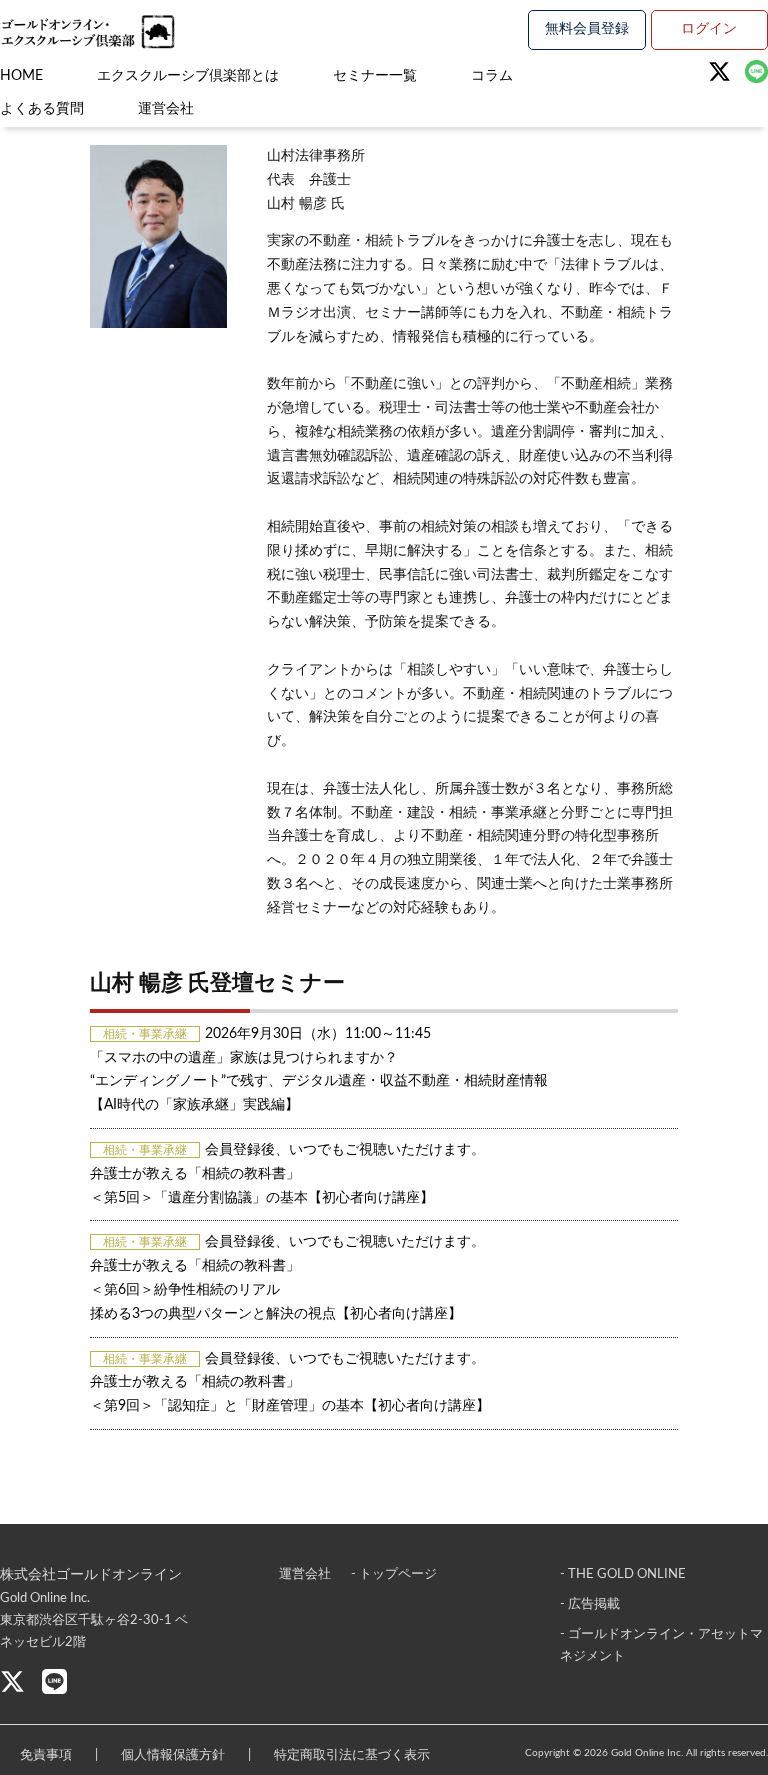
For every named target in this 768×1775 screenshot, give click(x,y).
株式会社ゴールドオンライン (91, 1575)
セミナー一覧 (375, 76)
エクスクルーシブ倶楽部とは (188, 76)
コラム (492, 76)
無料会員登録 (587, 29)
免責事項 (46, 1755)
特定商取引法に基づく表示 (352, 1755)
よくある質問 (42, 109)
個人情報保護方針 (173, 1755)
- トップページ (394, 1574)
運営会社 (166, 109)
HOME (21, 76)
